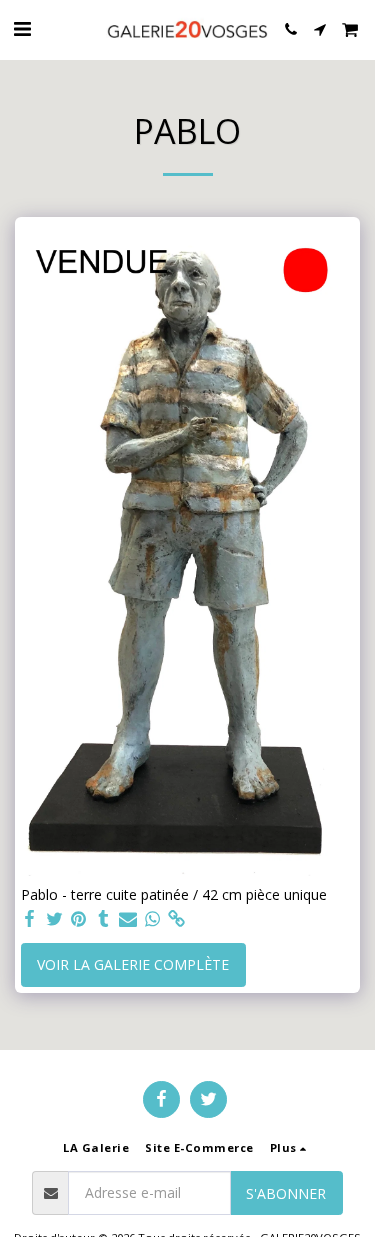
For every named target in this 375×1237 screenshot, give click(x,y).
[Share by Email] (128, 919)
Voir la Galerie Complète (133, 964)
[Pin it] (79, 919)
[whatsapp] (153, 919)
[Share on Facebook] (30, 919)
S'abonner (286, 1193)
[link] (177, 919)
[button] (22, 28)
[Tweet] (55, 919)
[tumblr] (104, 919)
